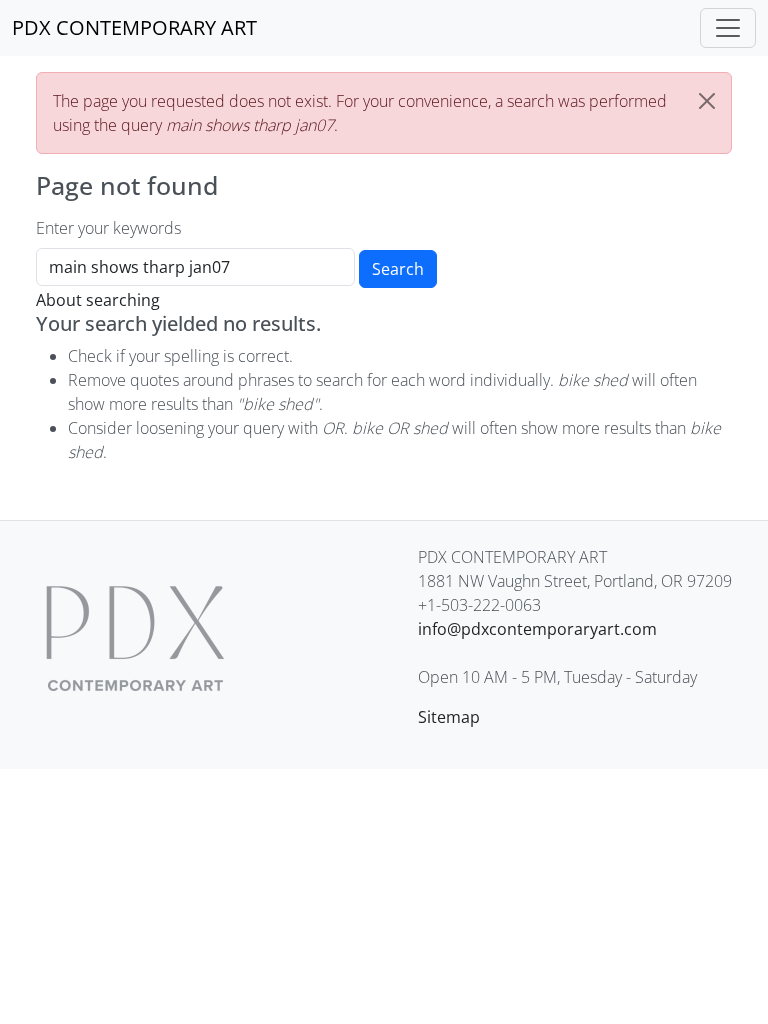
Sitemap (449, 717)
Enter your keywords (108, 228)
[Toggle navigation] (728, 28)
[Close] (707, 101)
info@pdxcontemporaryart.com (537, 629)
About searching (98, 300)
